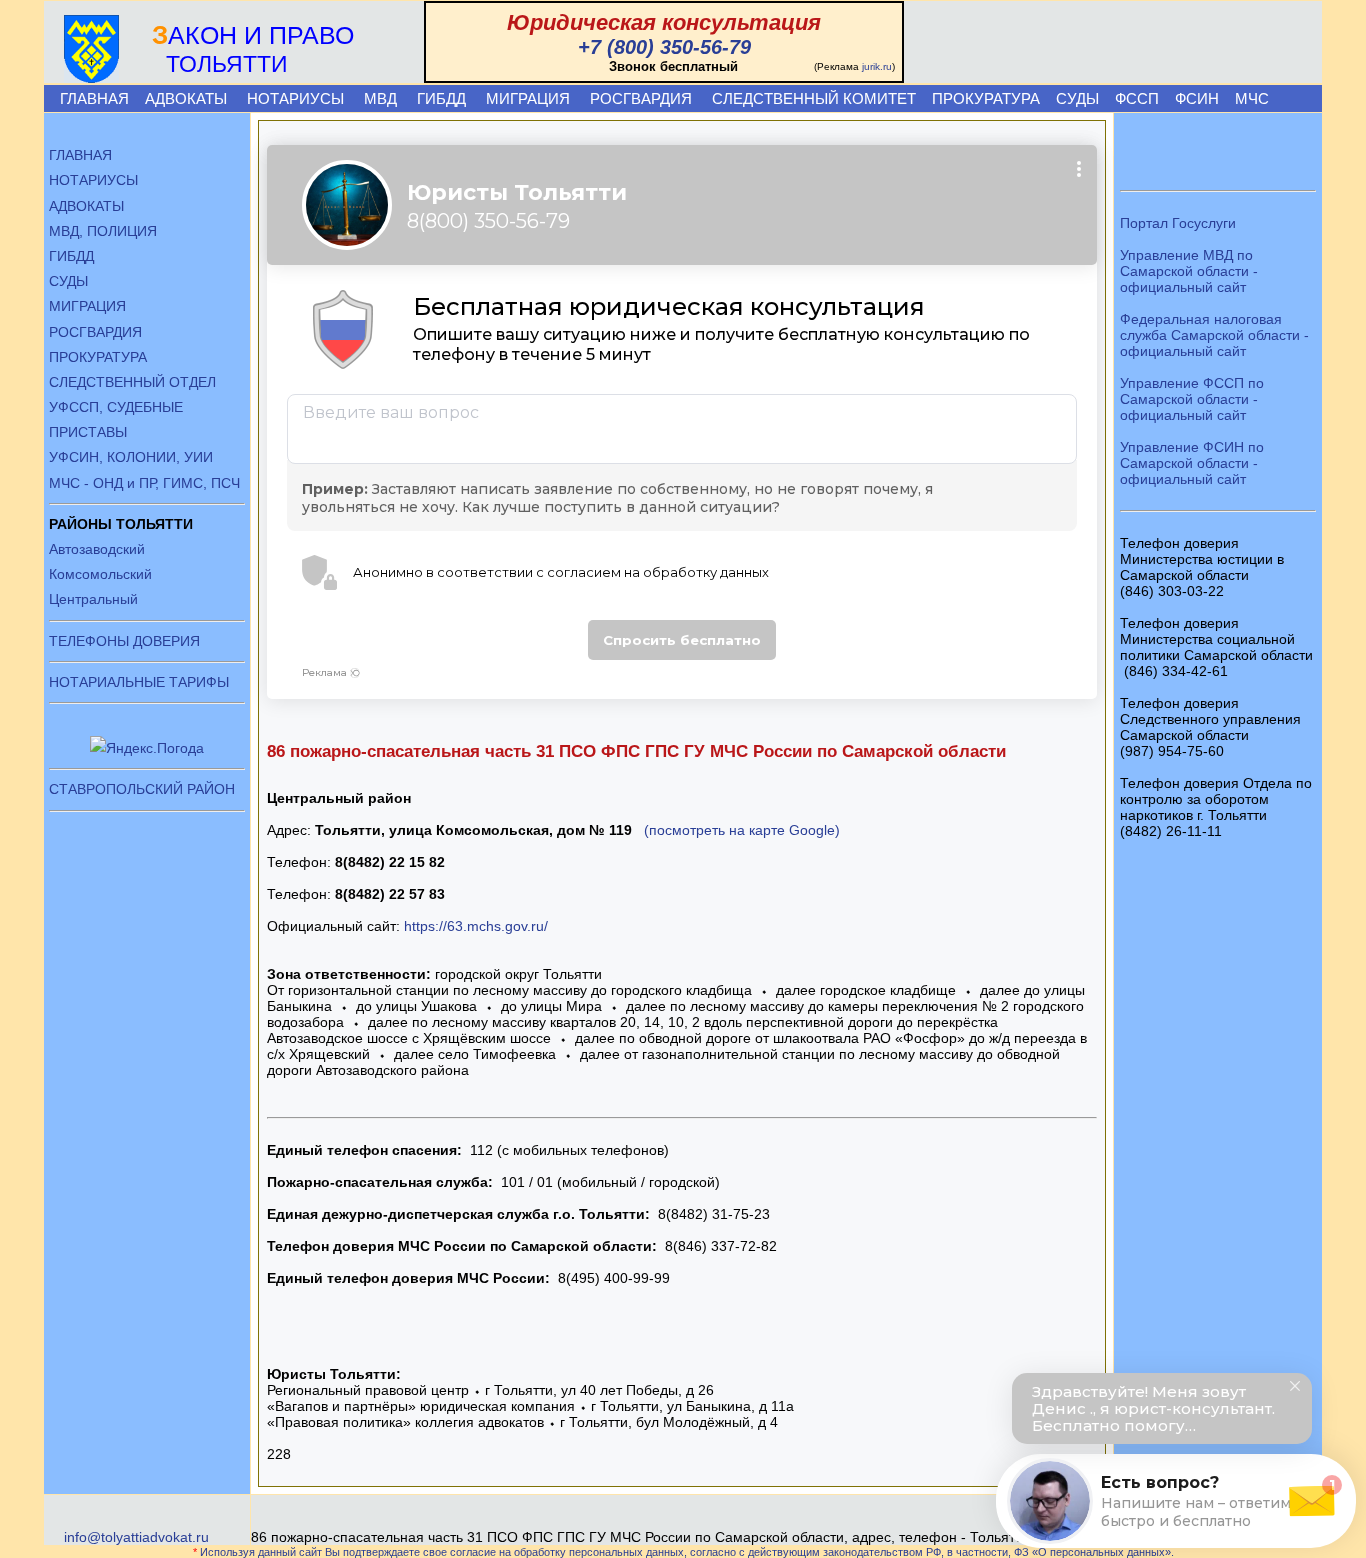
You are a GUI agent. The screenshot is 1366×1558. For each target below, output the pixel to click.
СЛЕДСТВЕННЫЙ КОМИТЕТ (814, 98)
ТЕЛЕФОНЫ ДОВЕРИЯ (124, 641)
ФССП (1137, 98)
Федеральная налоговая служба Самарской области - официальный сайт (1214, 335)
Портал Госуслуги (1178, 223)
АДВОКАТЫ (186, 98)
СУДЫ (1077, 98)
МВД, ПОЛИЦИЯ (103, 231)
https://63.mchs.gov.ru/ (476, 926)
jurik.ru (877, 66)
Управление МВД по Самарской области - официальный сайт (1189, 271)
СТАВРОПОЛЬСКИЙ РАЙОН (142, 789)
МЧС (1252, 98)
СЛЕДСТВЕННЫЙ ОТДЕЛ (132, 382)
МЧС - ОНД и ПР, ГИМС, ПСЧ (144, 483)
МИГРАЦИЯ (528, 98)
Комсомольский (100, 574)
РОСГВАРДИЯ (641, 98)
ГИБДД (441, 98)
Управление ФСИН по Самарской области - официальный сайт (1192, 463)
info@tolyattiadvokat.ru (136, 1537)
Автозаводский (97, 549)
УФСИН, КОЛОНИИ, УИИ (131, 457)
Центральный (93, 599)
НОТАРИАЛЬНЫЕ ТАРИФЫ (139, 682)
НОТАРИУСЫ (295, 98)
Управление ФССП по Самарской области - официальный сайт (1192, 399)
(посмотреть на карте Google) (742, 830)
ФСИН (1197, 98)
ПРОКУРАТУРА (986, 98)
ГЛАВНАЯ (94, 98)
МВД (380, 98)
